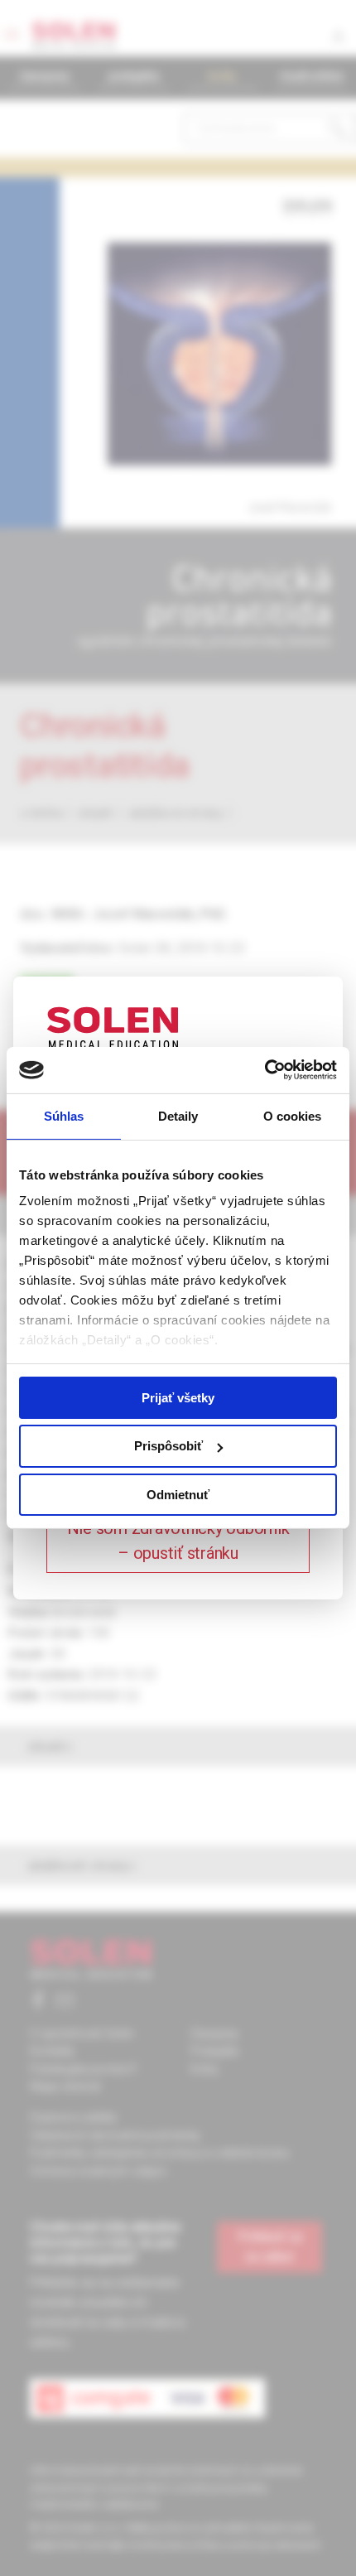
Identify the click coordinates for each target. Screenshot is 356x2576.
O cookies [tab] (293, 1115)
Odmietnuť (178, 1495)
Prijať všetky (178, 1397)
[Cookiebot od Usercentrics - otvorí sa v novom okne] (265, 1070)
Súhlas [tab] (64, 1115)
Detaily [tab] (178, 1115)
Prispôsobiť (168, 1446)
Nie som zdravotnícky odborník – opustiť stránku (178, 1541)
